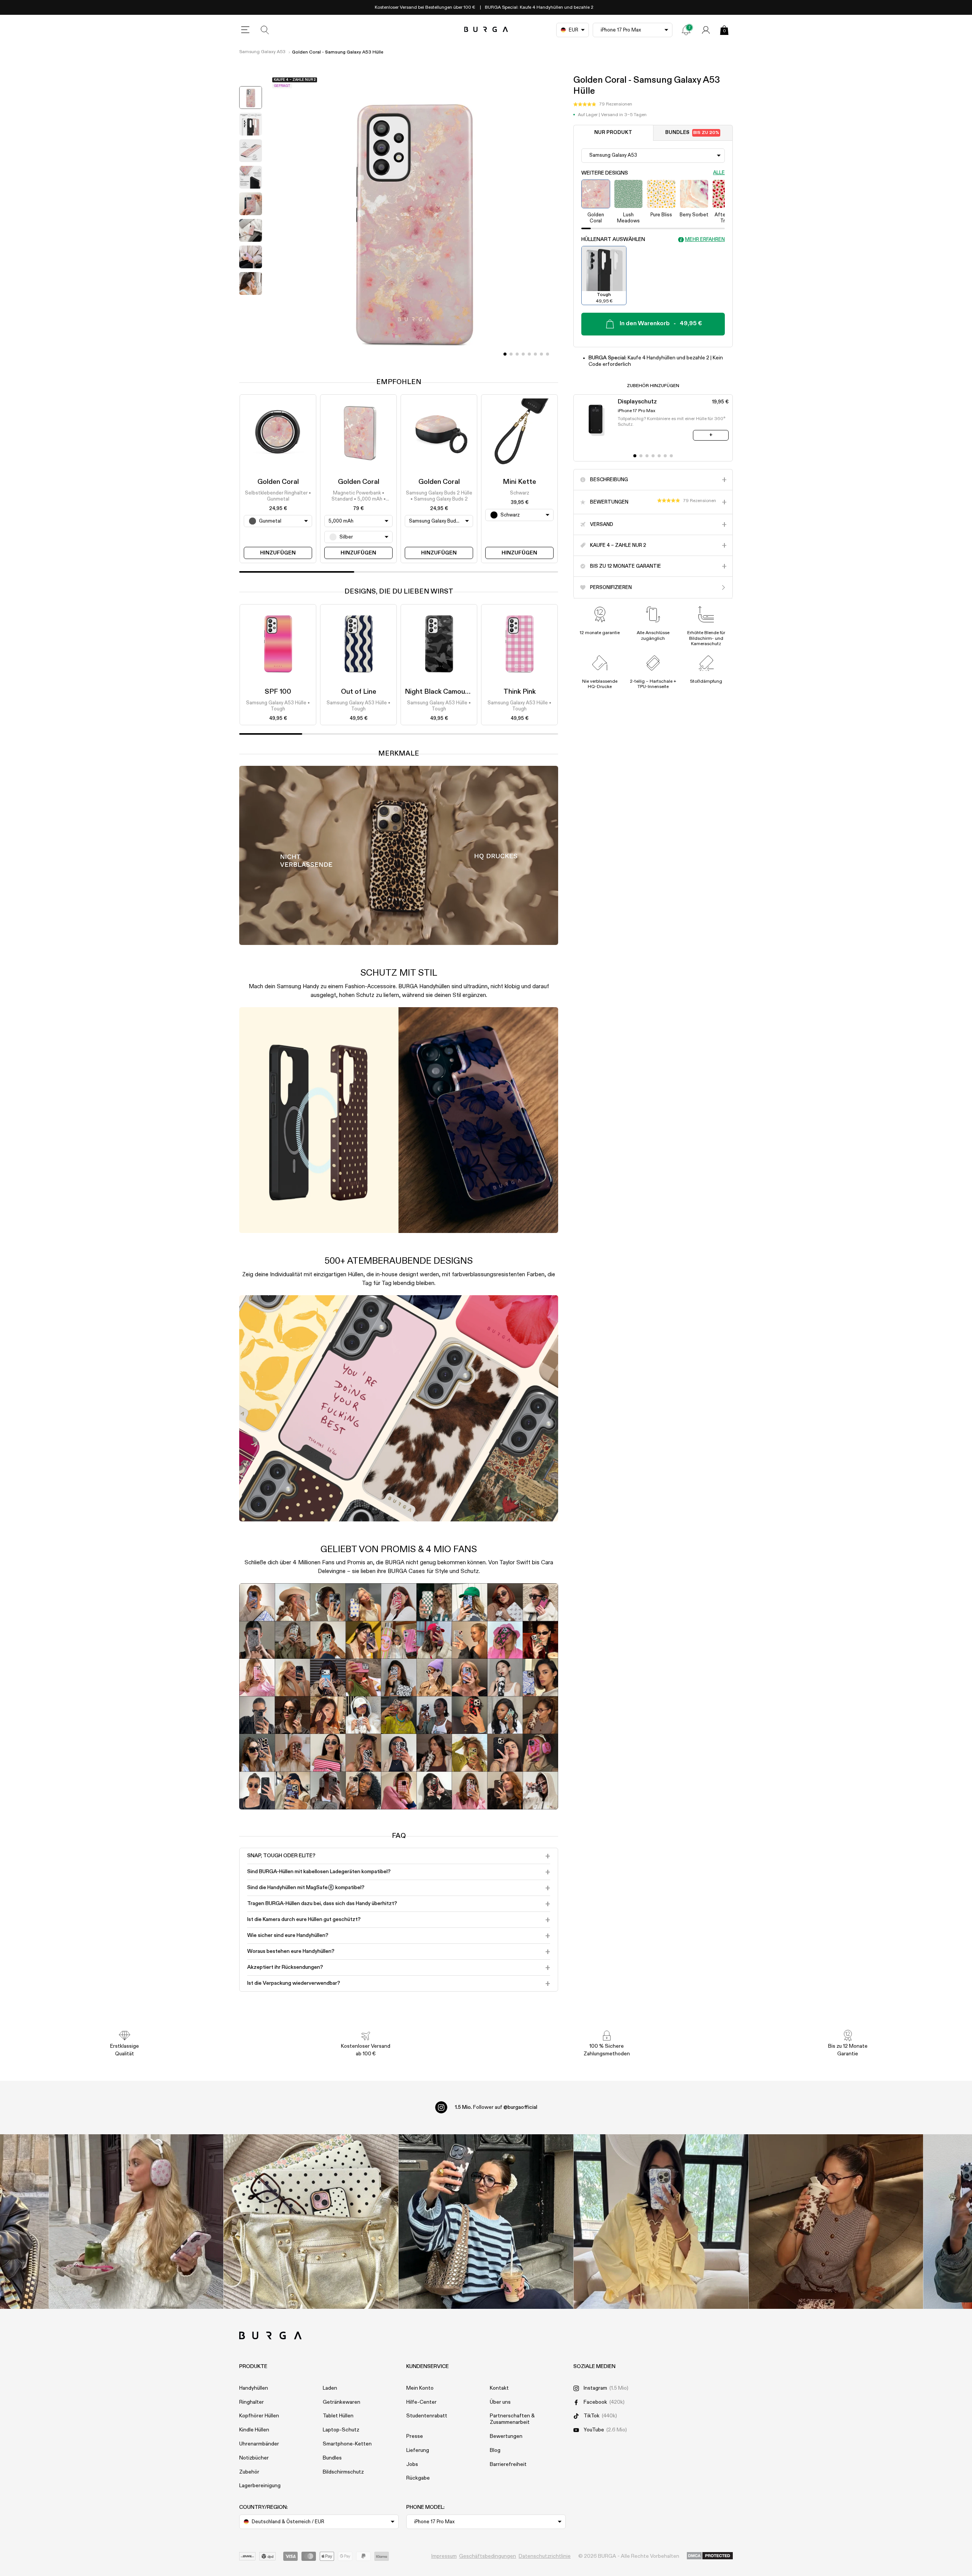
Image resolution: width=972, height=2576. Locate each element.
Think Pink (520, 692)
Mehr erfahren (705, 240)
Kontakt (499, 2388)
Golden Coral (278, 482)
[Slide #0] (505, 354)
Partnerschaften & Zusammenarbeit (512, 2419)
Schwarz (520, 493)
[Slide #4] (529, 354)
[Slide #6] (541, 354)
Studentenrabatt (427, 2416)
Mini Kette (519, 482)
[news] (686, 30)
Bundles (692, 133)
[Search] (265, 30)
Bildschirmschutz (343, 2472)
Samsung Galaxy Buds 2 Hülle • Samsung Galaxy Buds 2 (439, 496)
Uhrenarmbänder (259, 2444)
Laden (330, 2388)
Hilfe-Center (421, 2402)
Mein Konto (420, 2388)
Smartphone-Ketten (347, 2444)
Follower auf (496, 2107)
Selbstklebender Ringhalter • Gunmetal (278, 496)
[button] (603, 104)
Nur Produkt (613, 133)
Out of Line (359, 692)
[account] (706, 30)
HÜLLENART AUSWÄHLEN (613, 239)
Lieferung (418, 2450)
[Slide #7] (548, 354)
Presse (415, 2436)
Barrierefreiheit (508, 2464)
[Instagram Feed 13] (136, 2222)
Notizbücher (254, 2458)
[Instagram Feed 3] (836, 2222)
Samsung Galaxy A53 (262, 52)
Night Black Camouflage (443, 692)
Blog (495, 2450)
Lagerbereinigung (260, 2486)
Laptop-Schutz (341, 2430)
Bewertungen (506, 2436)
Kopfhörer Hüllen (259, 2416)
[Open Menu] (245, 30)
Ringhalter (252, 2402)
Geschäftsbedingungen (488, 2556)
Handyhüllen (254, 2388)
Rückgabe (418, 2478)
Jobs (412, 2464)
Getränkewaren (342, 2402)
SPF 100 (278, 692)
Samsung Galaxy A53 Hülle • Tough (278, 706)
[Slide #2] (517, 354)
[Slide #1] (511, 354)
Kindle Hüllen (254, 2430)
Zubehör (249, 2472)
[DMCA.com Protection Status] (710, 2556)
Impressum (444, 2556)
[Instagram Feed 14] (311, 2222)
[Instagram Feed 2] (661, 2222)
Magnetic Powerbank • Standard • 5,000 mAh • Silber (359, 497)
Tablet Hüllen (338, 2416)
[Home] (486, 30)
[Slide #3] (523, 354)
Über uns (500, 2402)
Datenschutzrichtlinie (545, 2556)
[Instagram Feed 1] (486, 2222)
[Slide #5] (535, 354)
